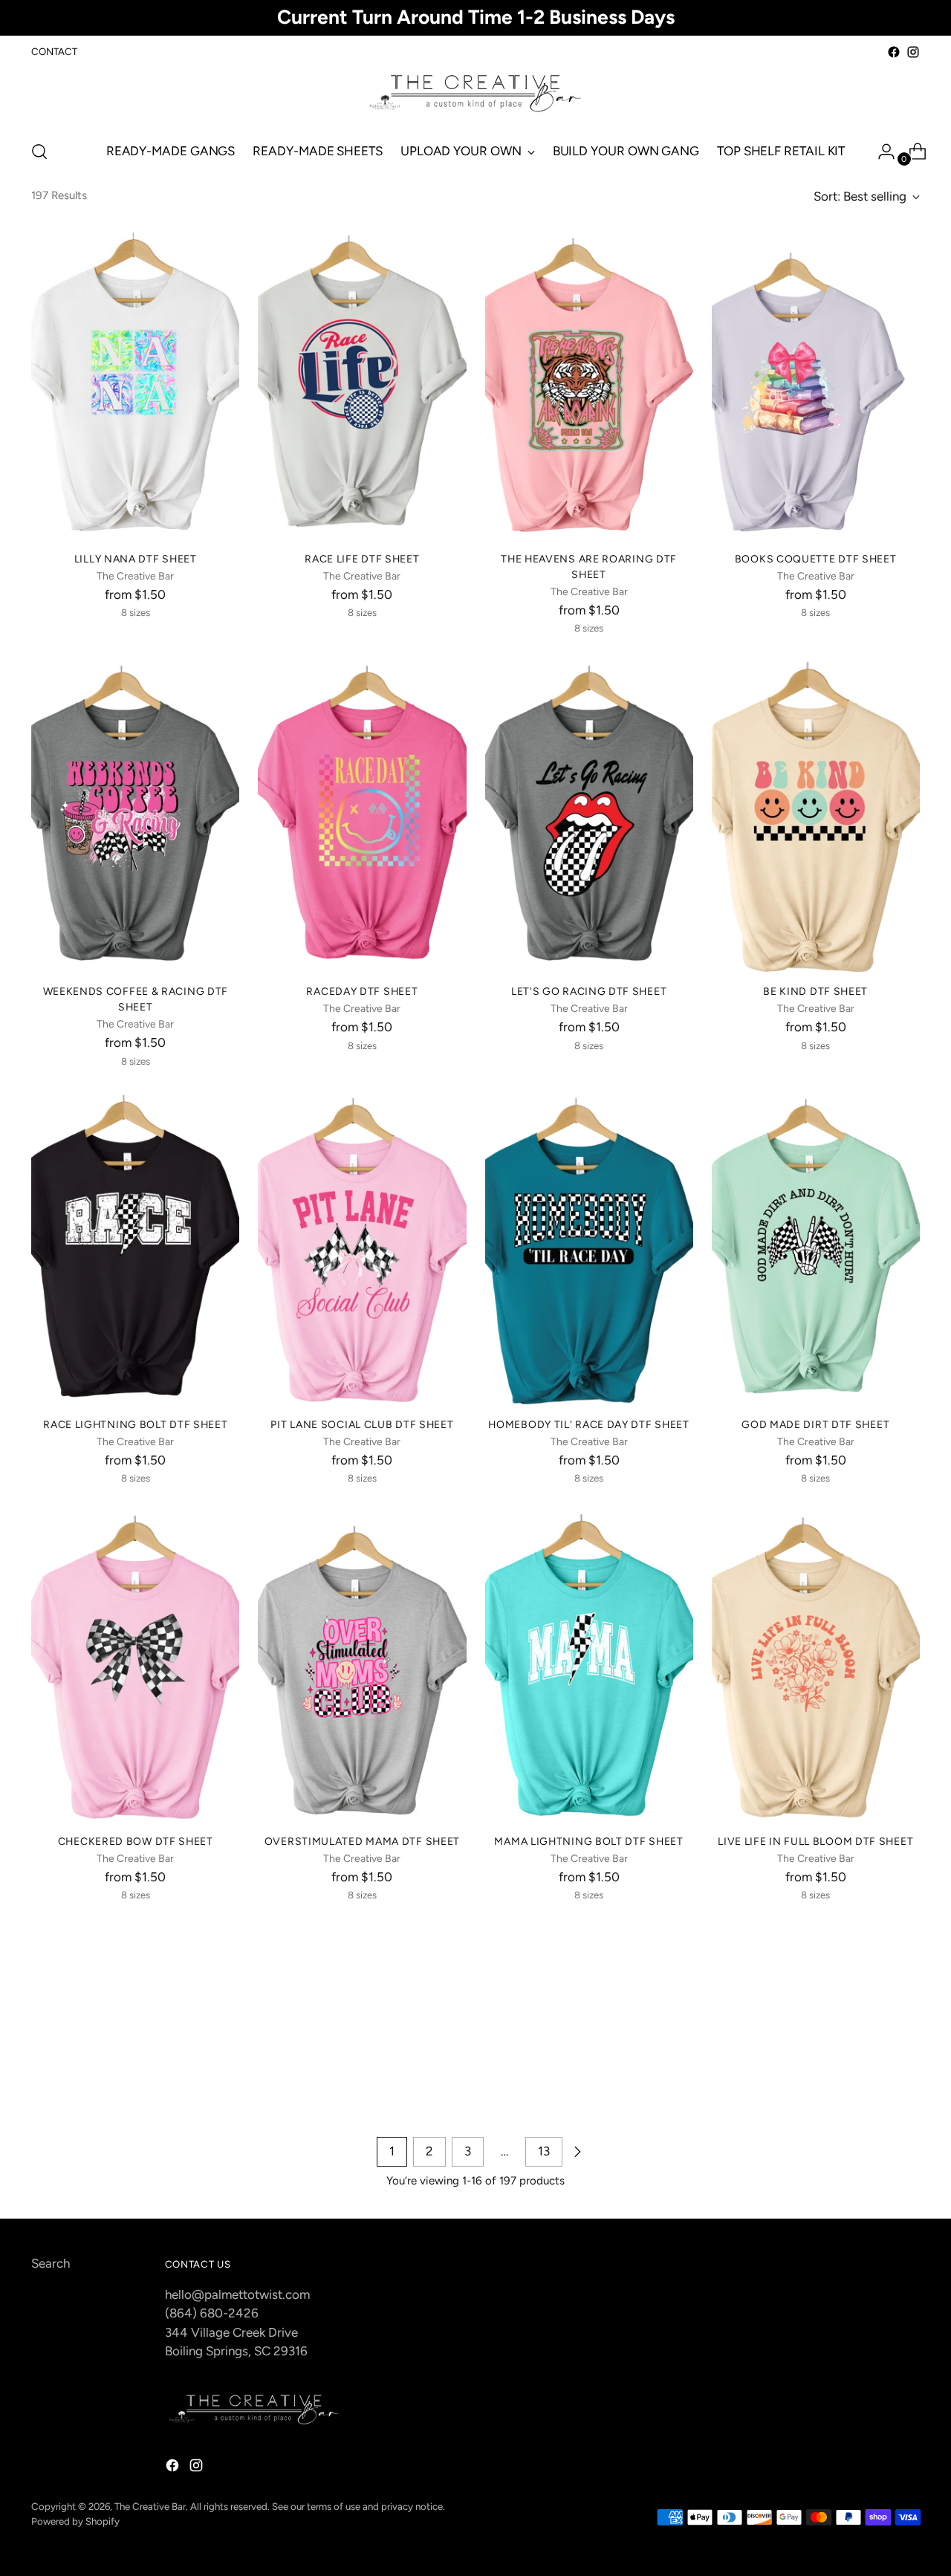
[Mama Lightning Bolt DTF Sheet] (589, 1666)
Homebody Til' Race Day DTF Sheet (588, 1424)
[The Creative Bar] (475, 94)
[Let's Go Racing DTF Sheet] (589, 816)
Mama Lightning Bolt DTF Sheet (588, 1841)
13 (544, 2151)
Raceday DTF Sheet (362, 991)
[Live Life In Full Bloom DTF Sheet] (816, 1666)
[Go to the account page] (880, 152)
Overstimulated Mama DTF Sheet (362, 1841)
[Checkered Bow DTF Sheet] (135, 1666)
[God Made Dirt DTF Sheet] (816, 1248)
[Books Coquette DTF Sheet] (816, 383)
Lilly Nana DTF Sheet (136, 559)
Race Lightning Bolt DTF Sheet (135, 1424)
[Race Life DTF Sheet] (362, 383)
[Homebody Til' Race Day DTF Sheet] (589, 1248)
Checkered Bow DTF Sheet (136, 1841)
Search (51, 2263)
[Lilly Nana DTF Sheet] (135, 383)
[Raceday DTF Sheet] (362, 816)
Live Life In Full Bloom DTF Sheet (815, 1841)
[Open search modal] (39, 152)
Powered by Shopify (75, 2521)
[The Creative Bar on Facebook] (894, 52)
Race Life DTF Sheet (362, 559)
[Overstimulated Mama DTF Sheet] (362, 1666)
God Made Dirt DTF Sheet (815, 1424)
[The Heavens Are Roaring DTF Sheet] (589, 383)
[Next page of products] (577, 2152)
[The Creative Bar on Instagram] (913, 52)
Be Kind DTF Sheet (815, 991)
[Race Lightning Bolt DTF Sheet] (135, 1248)
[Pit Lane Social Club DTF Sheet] (362, 1248)
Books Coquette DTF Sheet (816, 559)
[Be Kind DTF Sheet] (816, 816)
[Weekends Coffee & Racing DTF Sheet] (135, 816)
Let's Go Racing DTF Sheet (589, 991)
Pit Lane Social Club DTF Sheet (362, 1424)
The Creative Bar (150, 2506)
